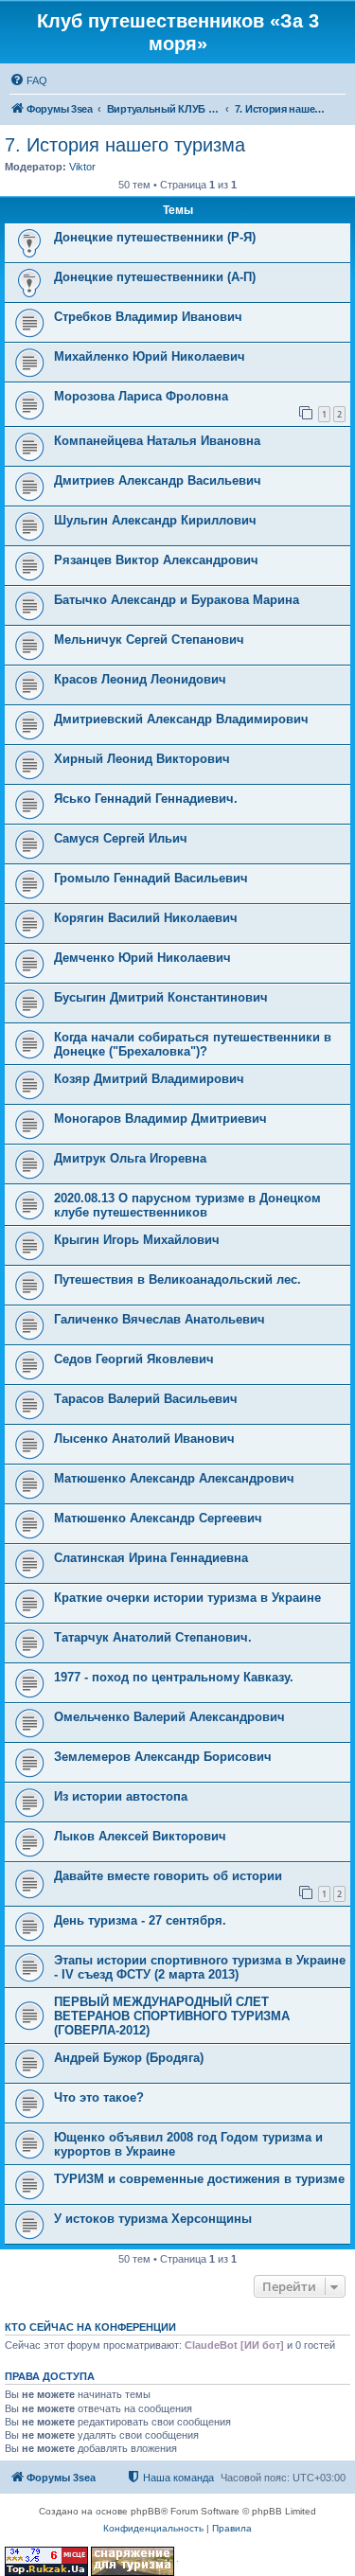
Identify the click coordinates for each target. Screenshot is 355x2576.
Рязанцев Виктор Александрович (156, 560)
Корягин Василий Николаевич (146, 918)
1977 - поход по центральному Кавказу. (174, 1677)
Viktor (82, 167)
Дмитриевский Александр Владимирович (181, 719)
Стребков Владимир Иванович (148, 317)
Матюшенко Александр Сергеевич (158, 1518)
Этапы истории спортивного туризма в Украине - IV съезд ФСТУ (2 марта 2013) (200, 1967)
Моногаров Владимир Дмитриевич (160, 1119)
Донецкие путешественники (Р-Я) (155, 237)
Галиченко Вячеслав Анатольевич (160, 1319)
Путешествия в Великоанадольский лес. (177, 1279)
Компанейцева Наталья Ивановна (157, 441)
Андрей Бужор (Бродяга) (129, 2058)
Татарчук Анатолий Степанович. (153, 1637)
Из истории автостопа (121, 1796)
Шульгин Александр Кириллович (155, 520)
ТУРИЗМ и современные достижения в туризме (199, 2179)
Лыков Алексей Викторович (140, 1836)
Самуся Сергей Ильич (121, 838)
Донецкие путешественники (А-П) (155, 277)
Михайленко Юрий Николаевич (150, 356)
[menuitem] (28, 80)
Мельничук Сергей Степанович (149, 640)
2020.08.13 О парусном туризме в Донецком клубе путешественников (187, 1205)
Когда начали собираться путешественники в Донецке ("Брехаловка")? (193, 1044)
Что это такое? (99, 2097)
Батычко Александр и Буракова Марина (177, 600)
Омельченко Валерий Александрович (169, 1717)
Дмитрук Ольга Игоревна (130, 1158)
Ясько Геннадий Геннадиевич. (146, 799)
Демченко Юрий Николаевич (142, 958)
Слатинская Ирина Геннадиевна (151, 1558)
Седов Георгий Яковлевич (134, 1359)
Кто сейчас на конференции (90, 2327)
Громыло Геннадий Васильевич (151, 878)
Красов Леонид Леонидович (140, 679)
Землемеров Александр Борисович (163, 1757)
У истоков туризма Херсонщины (153, 2219)
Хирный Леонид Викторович (142, 759)
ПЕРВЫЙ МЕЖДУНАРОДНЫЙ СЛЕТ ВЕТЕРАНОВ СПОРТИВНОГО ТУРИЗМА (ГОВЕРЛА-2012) (172, 2016)
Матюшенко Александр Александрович (174, 1478)
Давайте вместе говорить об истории (168, 1876)
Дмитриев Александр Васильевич (158, 480)
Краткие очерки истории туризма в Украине (187, 1598)
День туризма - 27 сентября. (140, 1920)
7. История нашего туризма (125, 145)
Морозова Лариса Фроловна (141, 396)
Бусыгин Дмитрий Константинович (161, 997)
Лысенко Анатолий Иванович (144, 1439)
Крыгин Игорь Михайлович (137, 1240)
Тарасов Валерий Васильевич (146, 1399)
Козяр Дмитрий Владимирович (149, 1079)
